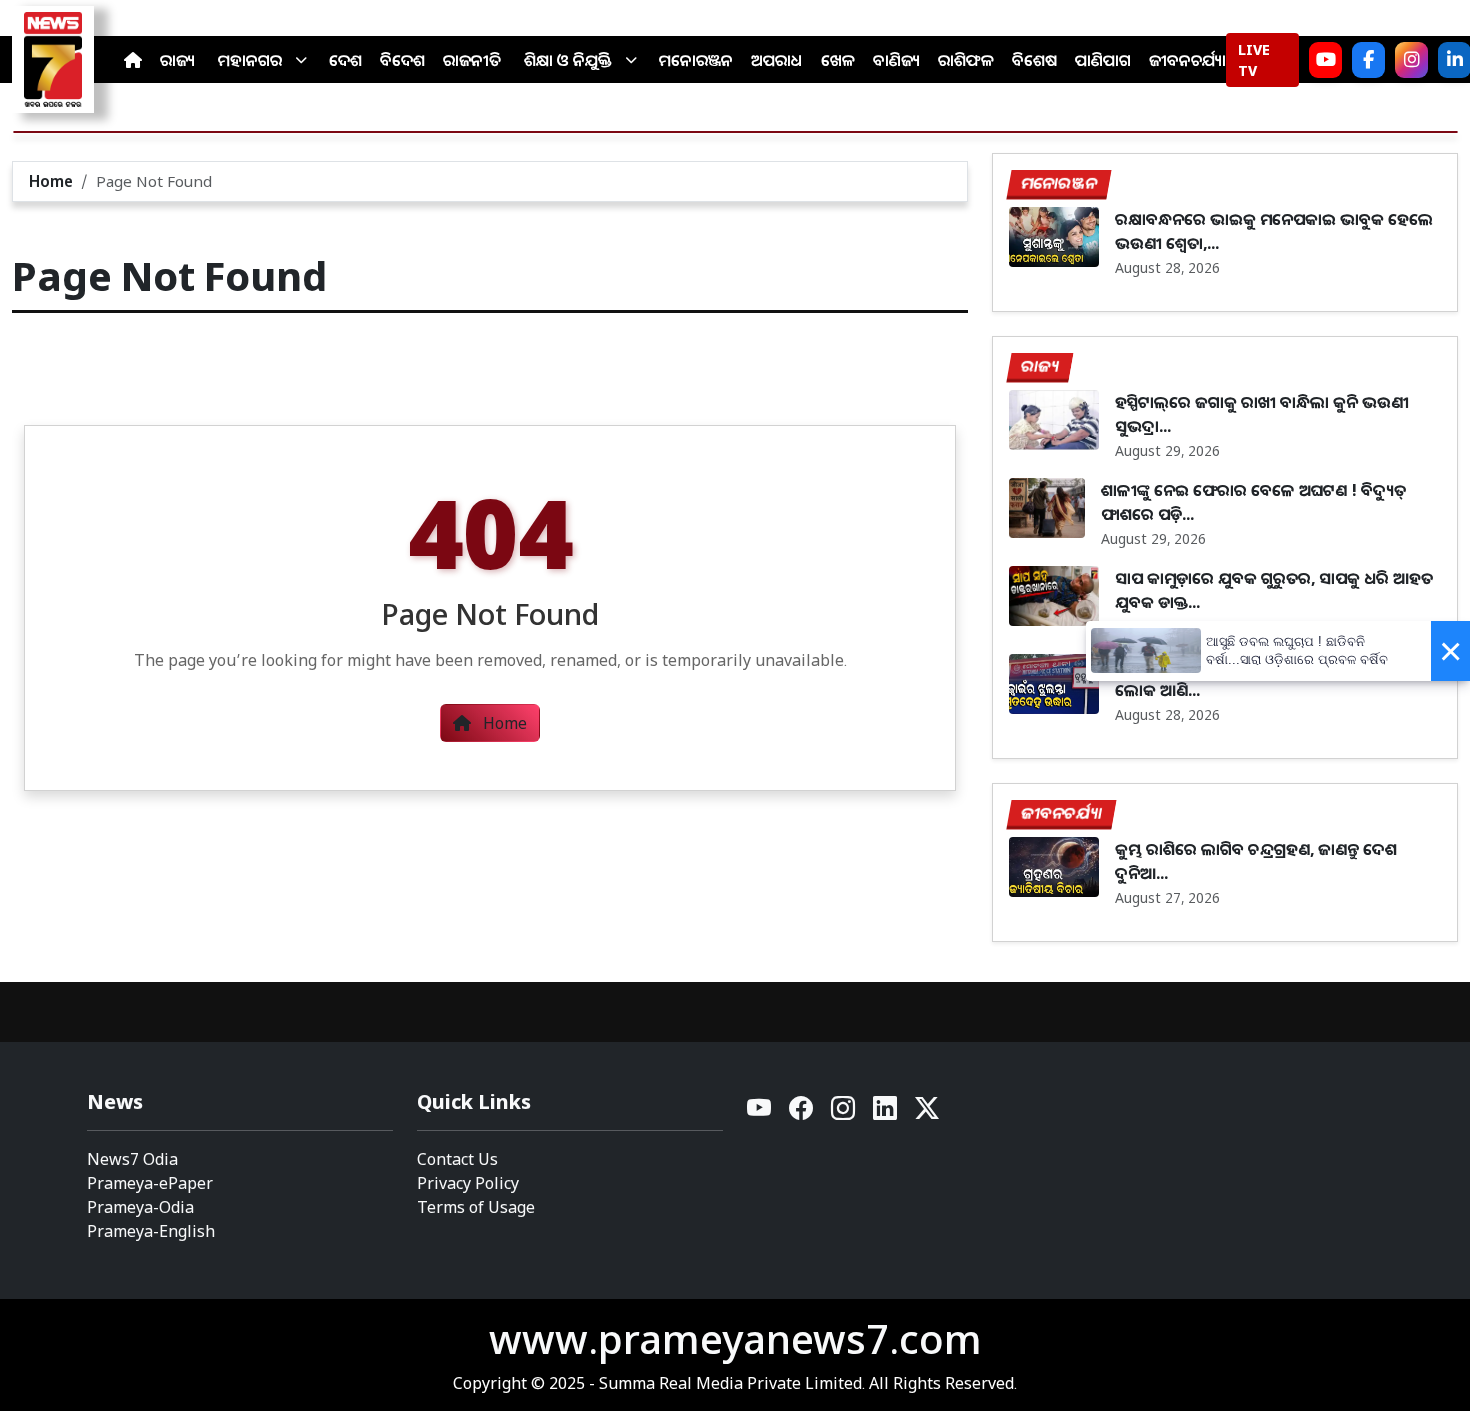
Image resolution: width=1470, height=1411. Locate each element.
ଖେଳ (838, 60)
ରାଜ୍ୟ (177, 60)
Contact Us (457, 1159)
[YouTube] (760, 1113)
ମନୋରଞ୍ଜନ (696, 60)
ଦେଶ (345, 60)
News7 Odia (132, 1159)
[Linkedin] (886, 1113)
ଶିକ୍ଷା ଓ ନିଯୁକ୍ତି (568, 60)
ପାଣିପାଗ (1103, 60)
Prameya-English (151, 1231)
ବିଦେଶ (402, 60)
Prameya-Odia (140, 1207)
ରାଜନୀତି (472, 60)
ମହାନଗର (250, 60)
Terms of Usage (476, 1207)
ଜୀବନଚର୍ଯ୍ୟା (1187, 60)
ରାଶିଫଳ (966, 60)
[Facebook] (1368, 60)
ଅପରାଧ (777, 60)
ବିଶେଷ (1034, 60)
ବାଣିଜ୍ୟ (896, 60)
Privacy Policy (468, 1183)
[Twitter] (927, 1113)
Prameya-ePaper (150, 1183)
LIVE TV (1254, 60)
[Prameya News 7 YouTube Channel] (1325, 60)
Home (51, 181)
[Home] (133, 60)
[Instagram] (1411, 60)
